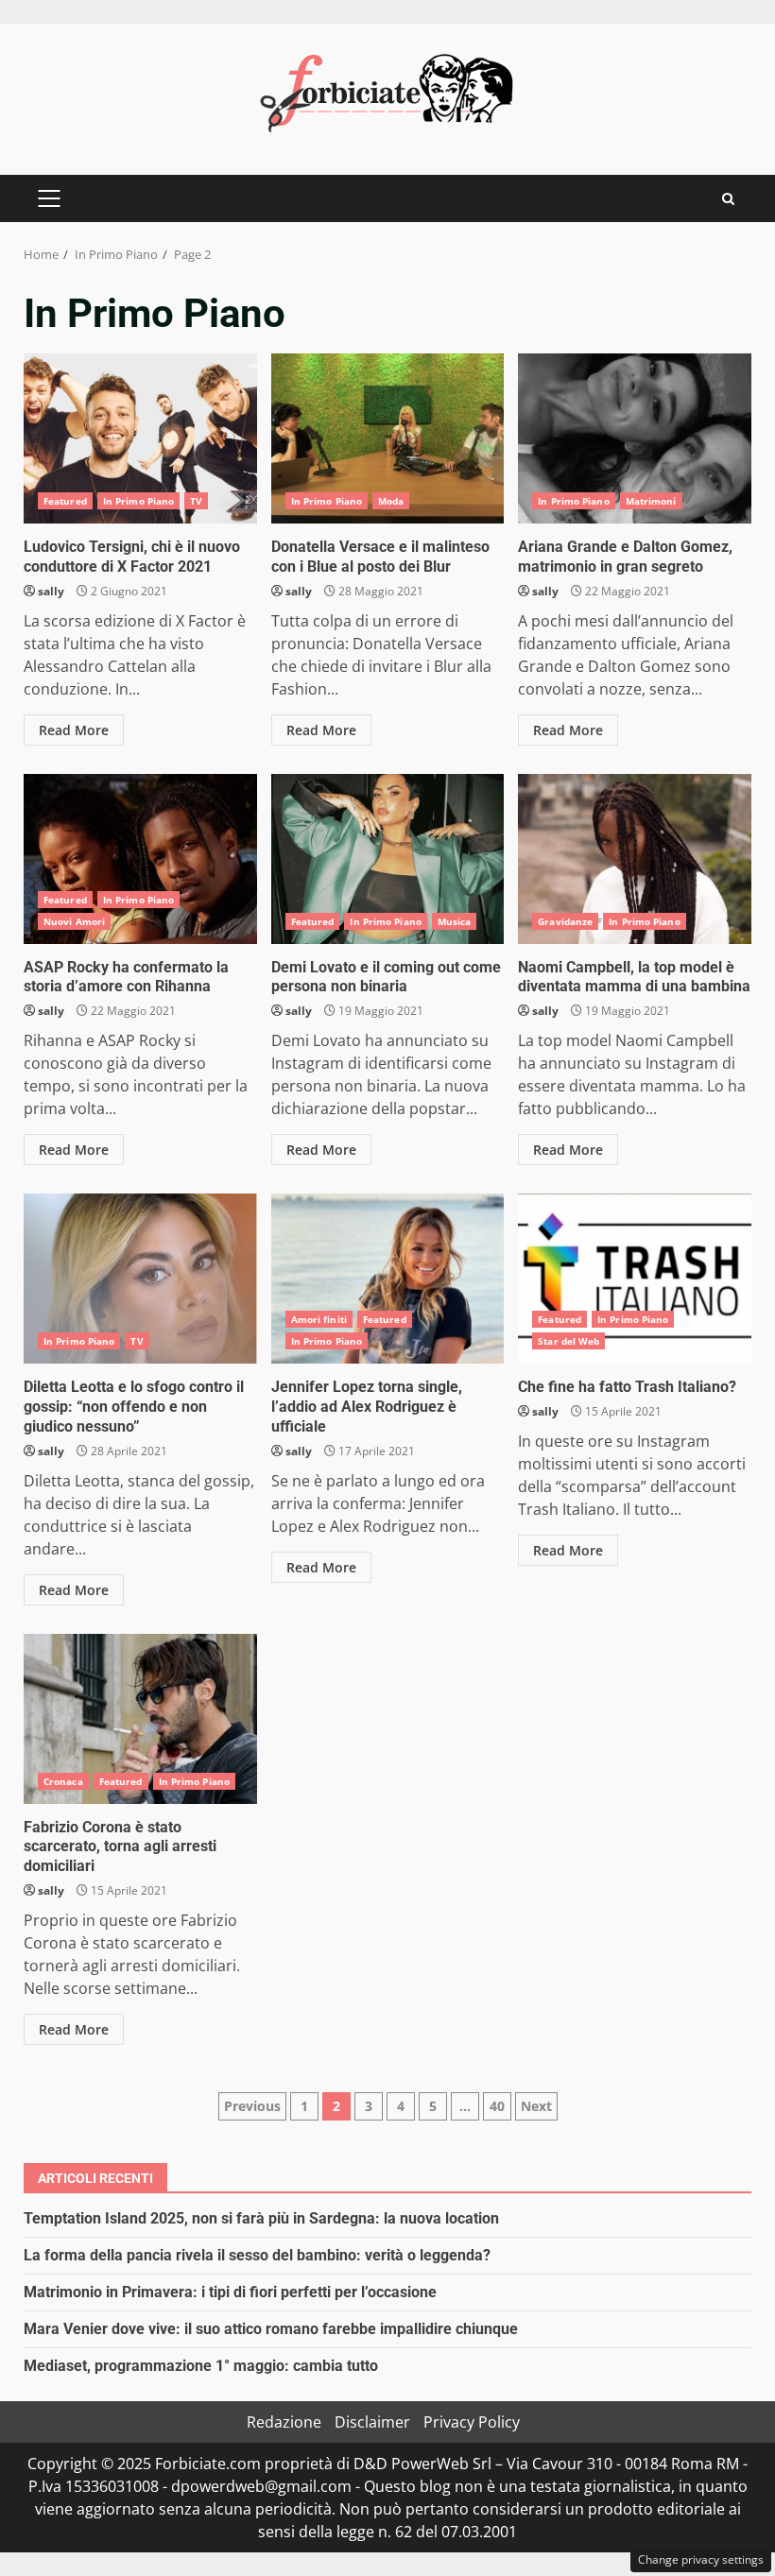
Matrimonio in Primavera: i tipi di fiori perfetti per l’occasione (230, 2292)
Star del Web (568, 1341)
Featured (65, 501)
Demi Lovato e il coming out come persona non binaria (388, 859)
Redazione (284, 2422)
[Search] (728, 199)
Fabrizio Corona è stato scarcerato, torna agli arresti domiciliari (140, 1719)
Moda (391, 501)
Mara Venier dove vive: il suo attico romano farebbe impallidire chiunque (271, 2329)
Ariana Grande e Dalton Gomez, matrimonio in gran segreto (635, 438)
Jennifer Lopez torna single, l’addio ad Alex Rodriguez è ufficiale (388, 1279)
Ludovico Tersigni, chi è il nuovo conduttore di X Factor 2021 (140, 438)
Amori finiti (319, 1319)
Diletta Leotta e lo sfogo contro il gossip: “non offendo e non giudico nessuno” (140, 1279)
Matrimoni (651, 501)
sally (51, 591)
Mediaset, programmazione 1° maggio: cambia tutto (201, 2366)
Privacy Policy (472, 2422)
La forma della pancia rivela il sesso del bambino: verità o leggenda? (257, 2255)
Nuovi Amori (74, 921)
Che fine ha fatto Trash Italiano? (635, 1279)
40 (497, 2106)
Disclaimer (372, 2422)
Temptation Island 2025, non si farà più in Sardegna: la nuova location (261, 2218)
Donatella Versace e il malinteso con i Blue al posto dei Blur (388, 438)
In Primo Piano (138, 501)
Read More (74, 730)
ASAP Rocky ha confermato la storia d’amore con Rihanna (140, 859)
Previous (252, 2106)
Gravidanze (565, 921)
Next (536, 2106)
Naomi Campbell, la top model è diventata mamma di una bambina (635, 859)
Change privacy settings (701, 2559)
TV (196, 501)
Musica (455, 921)
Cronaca (63, 1781)
